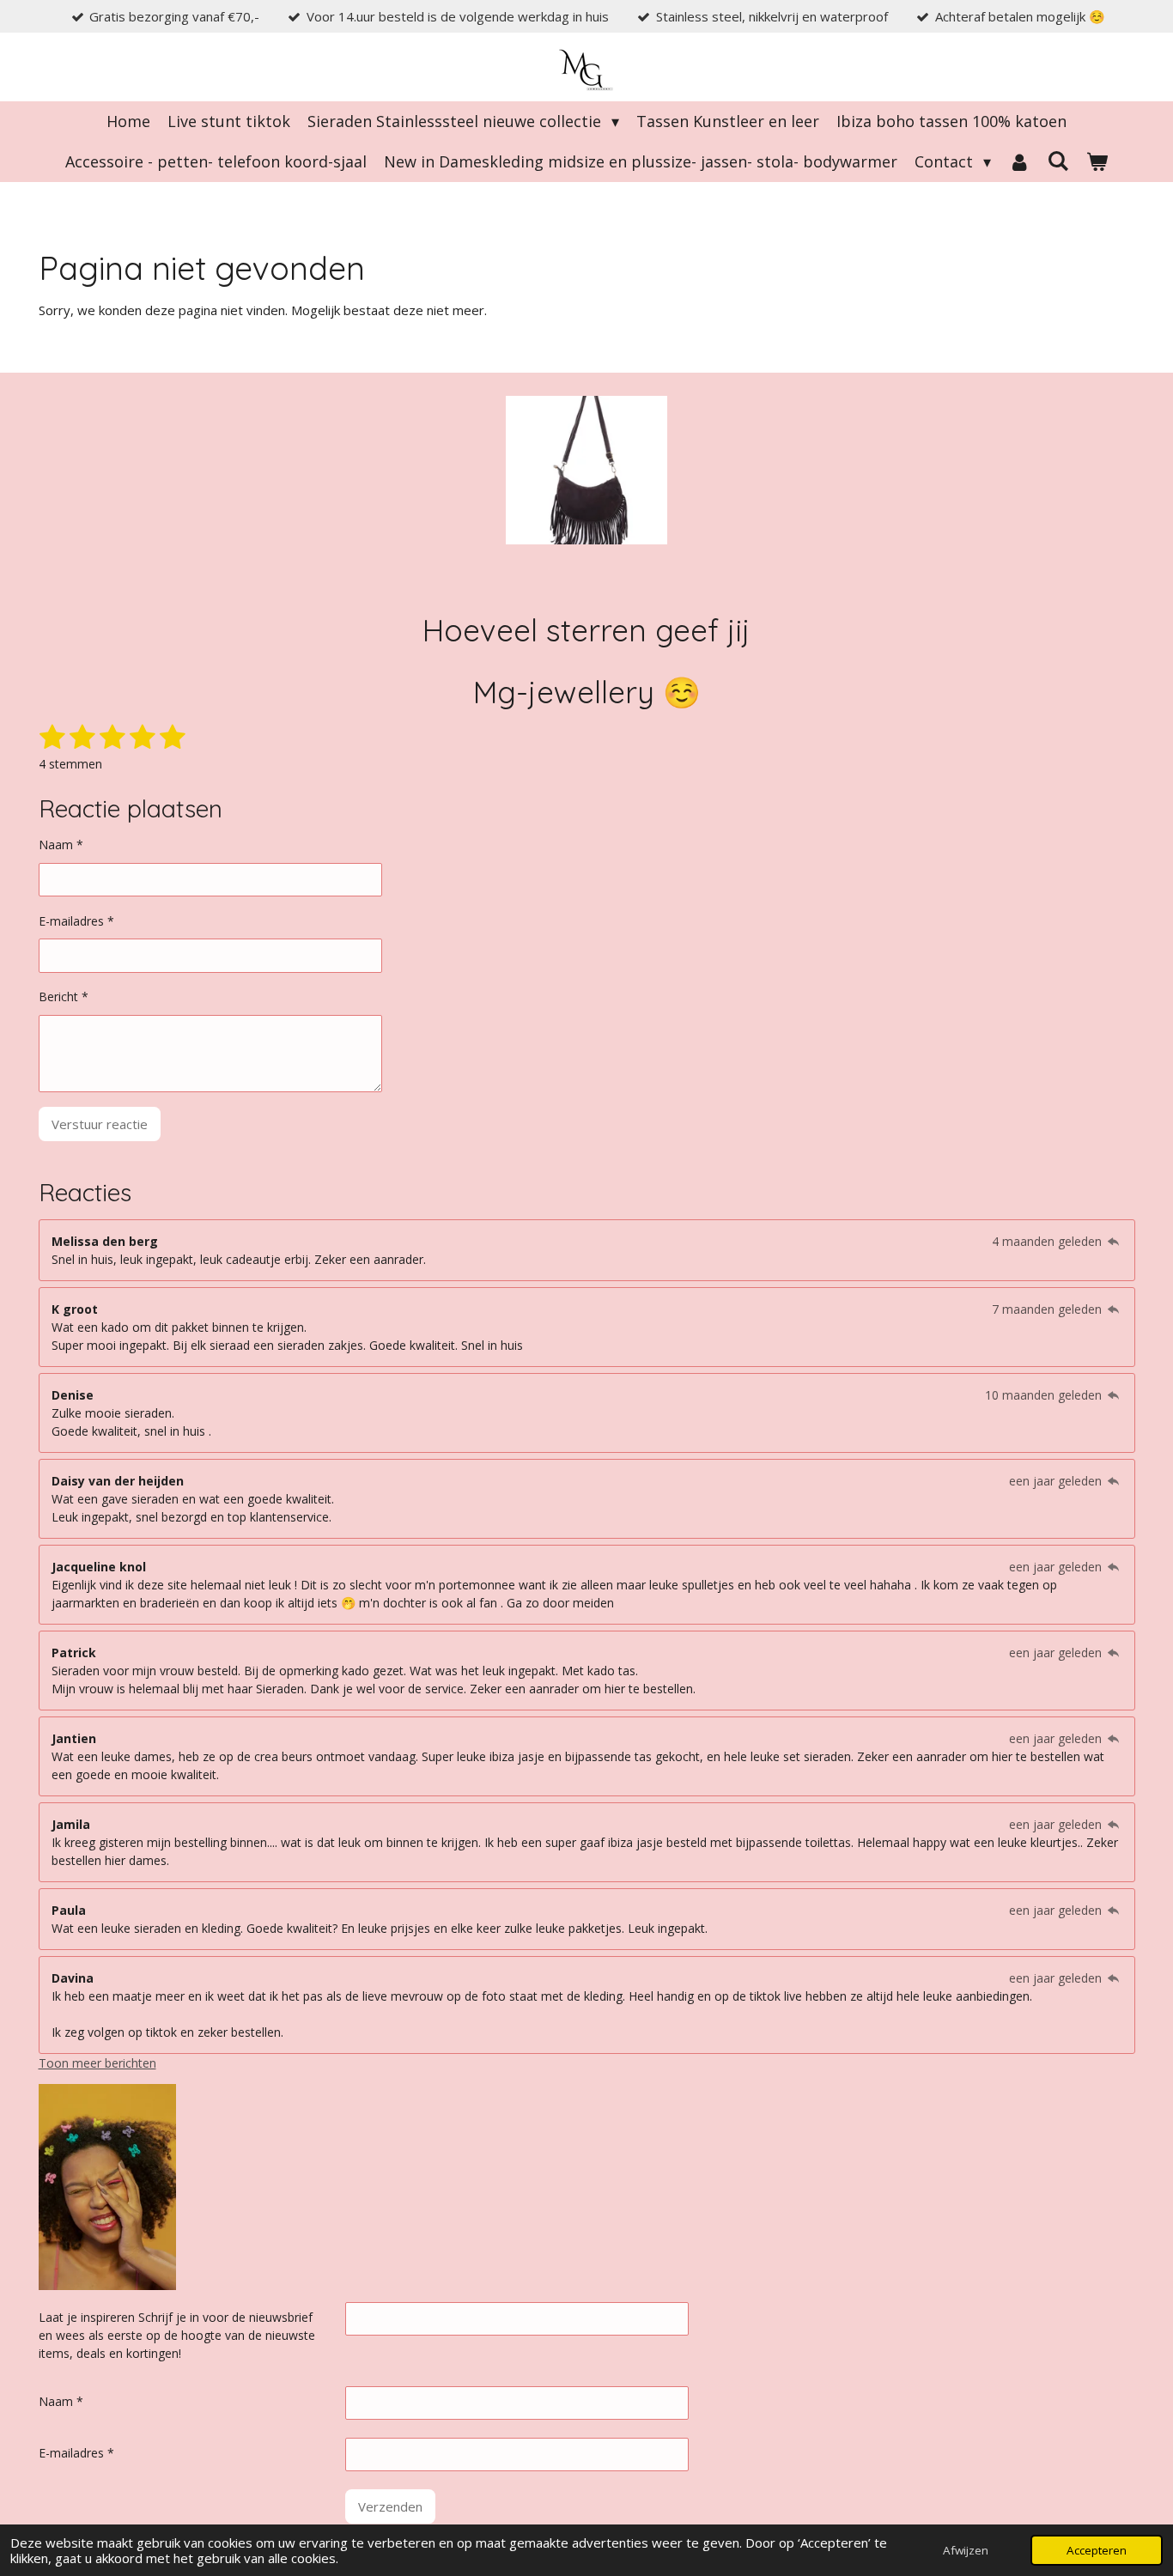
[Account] (1019, 162)
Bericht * (64, 996)
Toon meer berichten (97, 2063)
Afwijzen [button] (966, 2550)
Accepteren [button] (1097, 2550)
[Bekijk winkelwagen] (1097, 162)
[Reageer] (1114, 1241)
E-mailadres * (76, 921)
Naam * (61, 844)
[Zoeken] (1058, 161)
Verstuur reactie (100, 1124)
